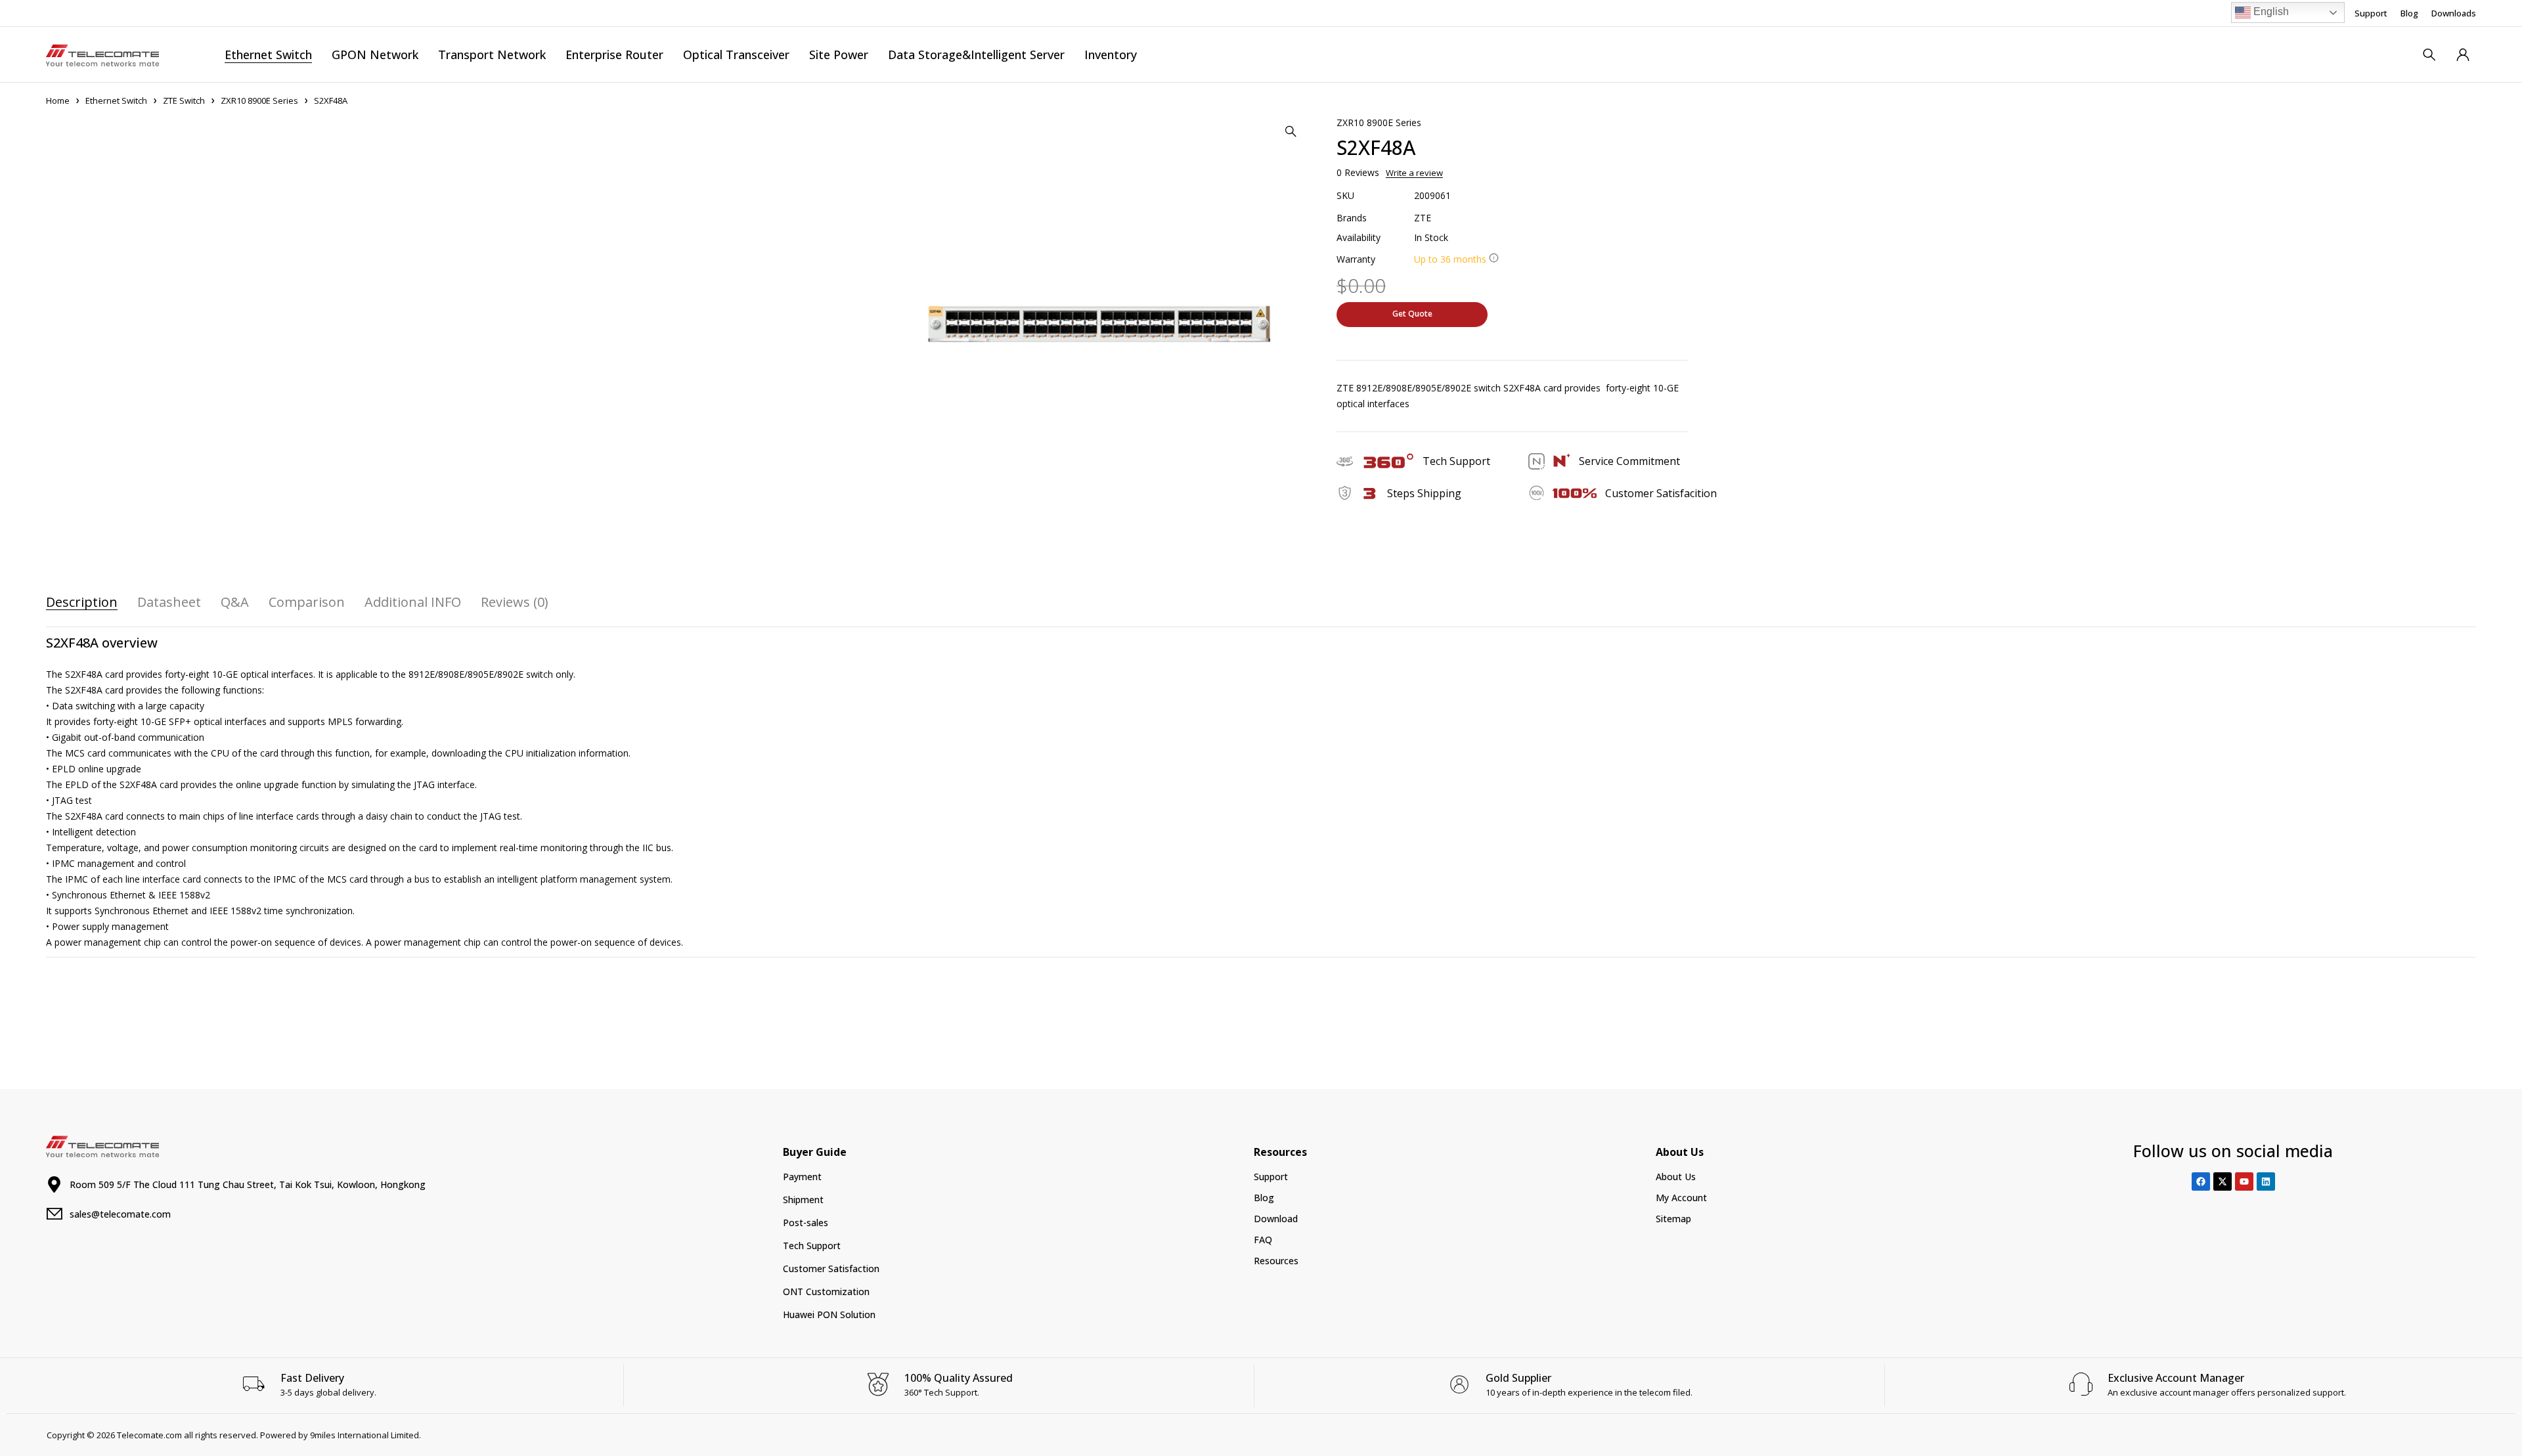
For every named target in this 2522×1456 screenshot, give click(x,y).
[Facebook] (2201, 1181)
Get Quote (1412, 314)
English (2270, 11)
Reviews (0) (515, 602)
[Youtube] (2244, 1181)
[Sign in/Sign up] (2463, 55)
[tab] (82, 602)
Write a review (1414, 173)
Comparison (307, 602)
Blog (2409, 13)
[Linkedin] (2266, 1181)
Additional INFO (413, 602)
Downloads (2454, 13)
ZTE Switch (184, 100)
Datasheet (169, 602)
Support (2371, 13)
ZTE (1423, 218)
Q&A (235, 602)
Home (58, 100)
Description (82, 602)
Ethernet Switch (116, 100)
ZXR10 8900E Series (259, 100)
